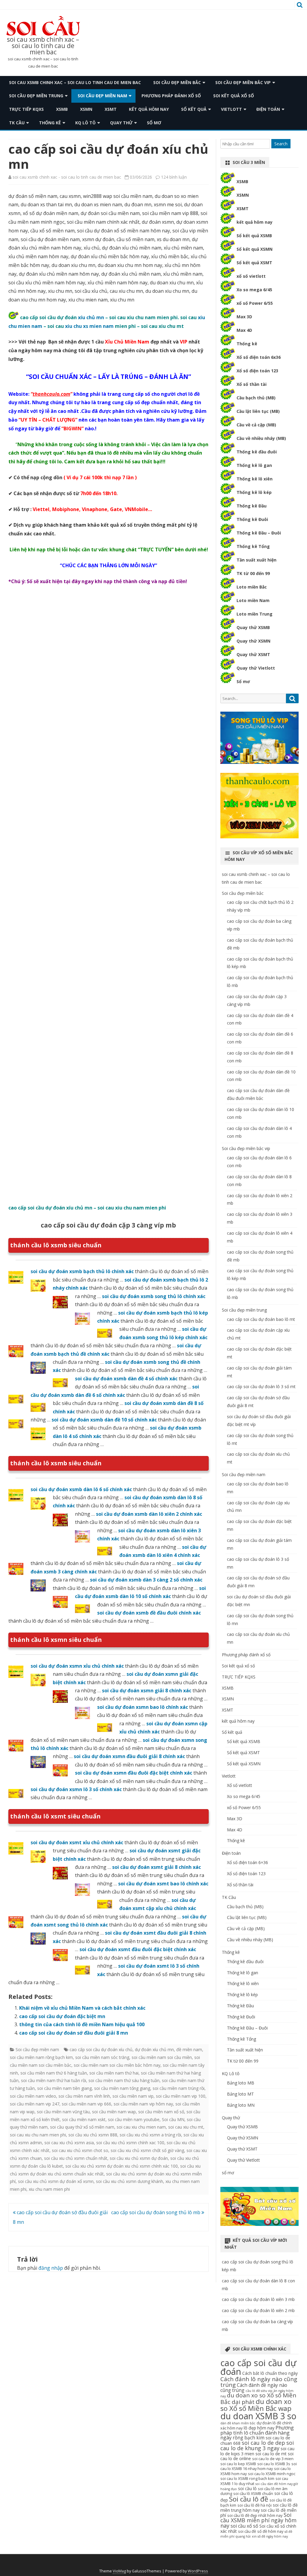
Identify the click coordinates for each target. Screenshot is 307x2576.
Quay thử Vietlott (256, 668)
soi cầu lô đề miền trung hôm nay (259, 2508)
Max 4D (244, 330)
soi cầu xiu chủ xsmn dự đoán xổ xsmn (56, 2181)
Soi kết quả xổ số (234, 96)
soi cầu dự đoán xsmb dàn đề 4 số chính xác (126, 1379)
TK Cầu (17, 123)
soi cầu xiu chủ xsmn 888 (93, 2135)
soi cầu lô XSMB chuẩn (253, 2494)
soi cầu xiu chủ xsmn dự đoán (139, 2158)
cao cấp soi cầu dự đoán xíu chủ (101, 2049)
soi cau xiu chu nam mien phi (38, 2135)
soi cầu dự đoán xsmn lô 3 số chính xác (76, 1789)
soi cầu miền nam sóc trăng (102, 2057)
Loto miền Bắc (252, 587)
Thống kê (50, 123)
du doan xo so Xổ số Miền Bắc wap (256, 2405)
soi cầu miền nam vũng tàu (63, 2112)
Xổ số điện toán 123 (257, 371)
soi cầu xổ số (244, 2526)
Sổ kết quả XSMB (254, 236)
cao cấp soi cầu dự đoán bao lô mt (261, 1319)
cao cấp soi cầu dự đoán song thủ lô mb (156, 2212)
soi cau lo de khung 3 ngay (257, 2445)
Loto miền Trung (255, 614)
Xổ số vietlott (240, 1785)
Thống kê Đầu (252, 506)
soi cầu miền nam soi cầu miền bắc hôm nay (117, 2065)
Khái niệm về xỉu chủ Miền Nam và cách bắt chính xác (82, 2008)
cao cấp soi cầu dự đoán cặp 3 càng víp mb (108, 1225)
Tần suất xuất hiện (256, 560)
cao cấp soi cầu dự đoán (258, 2367)
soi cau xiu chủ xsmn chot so (80, 2150)
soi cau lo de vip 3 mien (273, 2459)
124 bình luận (174, 177)
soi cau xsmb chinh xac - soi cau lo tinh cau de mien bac (67, 177)
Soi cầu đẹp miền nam (102, 96)
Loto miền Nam (253, 600)
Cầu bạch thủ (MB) (256, 398)
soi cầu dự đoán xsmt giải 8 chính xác (156, 1867)
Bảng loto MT (240, 2094)
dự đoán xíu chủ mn (154, 2049)
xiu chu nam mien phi (49, 2189)
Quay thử (121, 123)
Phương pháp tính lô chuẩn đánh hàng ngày (257, 2433)
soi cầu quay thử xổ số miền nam (82, 2127)
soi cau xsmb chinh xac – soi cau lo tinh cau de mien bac (43, 46)
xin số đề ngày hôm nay (270, 2536)
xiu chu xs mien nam (89, 326)
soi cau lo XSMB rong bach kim (247, 2479)
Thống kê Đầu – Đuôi (259, 533)
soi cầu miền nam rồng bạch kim (41, 2057)
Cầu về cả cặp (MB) (256, 425)
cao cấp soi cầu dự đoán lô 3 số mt (261, 1386)
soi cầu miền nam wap (114, 2112)
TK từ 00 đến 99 (253, 573)
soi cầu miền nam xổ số (161, 2112)
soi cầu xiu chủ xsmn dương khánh (130, 2181)
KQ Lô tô (85, 123)
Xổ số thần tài (252, 384)
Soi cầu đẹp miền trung (36, 96)
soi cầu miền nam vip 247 (35, 2104)
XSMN (86, 109)
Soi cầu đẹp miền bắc (177, 82)
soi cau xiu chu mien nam (141, 2127)
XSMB (62, 109)
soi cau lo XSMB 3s (274, 2464)
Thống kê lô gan (254, 465)
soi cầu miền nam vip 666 (86, 2104)
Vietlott (231, 109)
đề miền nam (189, 2049)
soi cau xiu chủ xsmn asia (69, 2143)
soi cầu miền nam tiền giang (64, 2088)
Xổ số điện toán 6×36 (247, 1862)
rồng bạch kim (249, 2438)
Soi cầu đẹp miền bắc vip (243, 82)
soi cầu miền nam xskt (84, 2119)
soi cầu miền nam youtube (134, 2119)
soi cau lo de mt (271, 2454)
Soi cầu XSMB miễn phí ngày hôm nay (258, 2520)
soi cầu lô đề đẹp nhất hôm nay (255, 2515)
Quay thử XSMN (253, 641)
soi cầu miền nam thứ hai (114, 2073)
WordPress (198, 2571)
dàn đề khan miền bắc (238, 2423)
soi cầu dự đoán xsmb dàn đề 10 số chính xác (104, 1420)
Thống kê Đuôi (252, 519)
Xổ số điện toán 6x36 (259, 357)
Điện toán (268, 109)
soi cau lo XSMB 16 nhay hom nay (259, 2466)
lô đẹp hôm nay (259, 2428)
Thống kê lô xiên (255, 479)
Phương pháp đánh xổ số (171, 96)
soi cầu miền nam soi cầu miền (162, 2057)
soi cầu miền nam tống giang (122, 2088)
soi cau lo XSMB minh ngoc (272, 2474)
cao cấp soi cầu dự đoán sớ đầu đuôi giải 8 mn (74, 2033)
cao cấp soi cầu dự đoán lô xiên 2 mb (258, 2310)
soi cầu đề (247, 2531)
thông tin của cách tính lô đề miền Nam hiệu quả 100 (82, 2024)
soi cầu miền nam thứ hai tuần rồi (54, 2080)
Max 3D (244, 317)
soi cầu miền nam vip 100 (181, 2096)
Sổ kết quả (194, 109)
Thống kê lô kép (254, 492)
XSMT (111, 109)
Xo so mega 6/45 (254, 290)
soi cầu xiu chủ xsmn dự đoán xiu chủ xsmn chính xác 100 (122, 2166)
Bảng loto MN (241, 2105)
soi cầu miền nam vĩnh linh (84, 2096)
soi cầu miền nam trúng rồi (179, 2088)
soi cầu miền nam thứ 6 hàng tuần (54, 2073)
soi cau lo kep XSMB (238, 2464)
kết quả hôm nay (149, 109)
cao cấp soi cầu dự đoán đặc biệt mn (62, 2016)
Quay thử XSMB (253, 627)
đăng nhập (51, 2268)
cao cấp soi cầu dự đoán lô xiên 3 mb (258, 2299)
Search (281, 144)
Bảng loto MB (241, 2083)
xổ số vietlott (251, 276)
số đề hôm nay (270, 2531)
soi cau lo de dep (263, 2443)
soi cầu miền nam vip (133, 2096)
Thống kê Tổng (253, 546)
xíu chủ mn (91, 317)
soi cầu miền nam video (33, 2096)
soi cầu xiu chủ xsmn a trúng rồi (150, 2135)
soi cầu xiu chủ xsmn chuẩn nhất (76, 2158)
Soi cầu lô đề (249, 2499)
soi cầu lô (247, 2488)
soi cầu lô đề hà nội (255, 2505)
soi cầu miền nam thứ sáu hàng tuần (124, 2080)
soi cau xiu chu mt (186, 2127)
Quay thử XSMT (253, 654)
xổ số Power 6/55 (255, 303)
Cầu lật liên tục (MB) (258, 411)
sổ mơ (154, 123)
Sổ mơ (243, 681)
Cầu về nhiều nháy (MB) (261, 438)
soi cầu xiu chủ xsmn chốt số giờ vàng (147, 2150)
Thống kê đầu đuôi (257, 452)
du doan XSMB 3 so (258, 2416)
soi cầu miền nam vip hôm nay (143, 2104)
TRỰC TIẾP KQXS (26, 109)
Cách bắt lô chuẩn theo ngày (270, 2373)
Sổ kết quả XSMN (255, 249)
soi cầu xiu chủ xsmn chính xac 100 (130, 2143)
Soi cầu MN (173, 2119)
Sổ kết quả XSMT (254, 263)
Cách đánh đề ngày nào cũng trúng (254, 2388)
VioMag (119, 2571)
